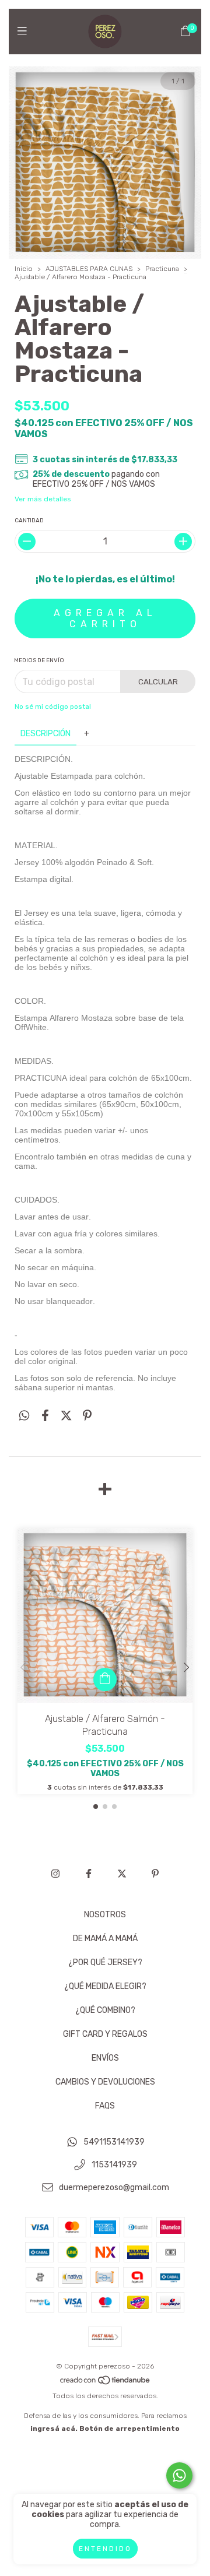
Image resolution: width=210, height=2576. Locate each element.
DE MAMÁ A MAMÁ (105, 1939)
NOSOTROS (105, 1915)
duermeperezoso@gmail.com (114, 2187)
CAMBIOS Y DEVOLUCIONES (105, 2082)
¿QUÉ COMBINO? (105, 2010)
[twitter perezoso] (122, 1874)
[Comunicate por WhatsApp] (179, 2475)
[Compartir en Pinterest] (87, 1415)
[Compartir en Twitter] (66, 1415)
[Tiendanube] (106, 2383)
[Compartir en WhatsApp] (24, 1415)
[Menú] (25, 31)
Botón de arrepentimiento (129, 2429)
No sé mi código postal (53, 707)
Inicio (24, 269)
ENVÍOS (105, 2058)
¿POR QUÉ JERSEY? (105, 1962)
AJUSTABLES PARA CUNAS (89, 269)
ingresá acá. (54, 2429)
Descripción (45, 734)
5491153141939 (114, 2143)
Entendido (105, 2549)
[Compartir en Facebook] (45, 1415)
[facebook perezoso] (89, 1874)
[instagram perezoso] (55, 1874)
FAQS (105, 2106)
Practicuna (162, 269)
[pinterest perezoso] (155, 1874)
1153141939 (114, 2165)
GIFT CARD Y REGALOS (105, 2034)
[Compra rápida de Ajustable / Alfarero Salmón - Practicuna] (105, 1679)
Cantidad (29, 521)
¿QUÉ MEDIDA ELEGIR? (105, 1986)
